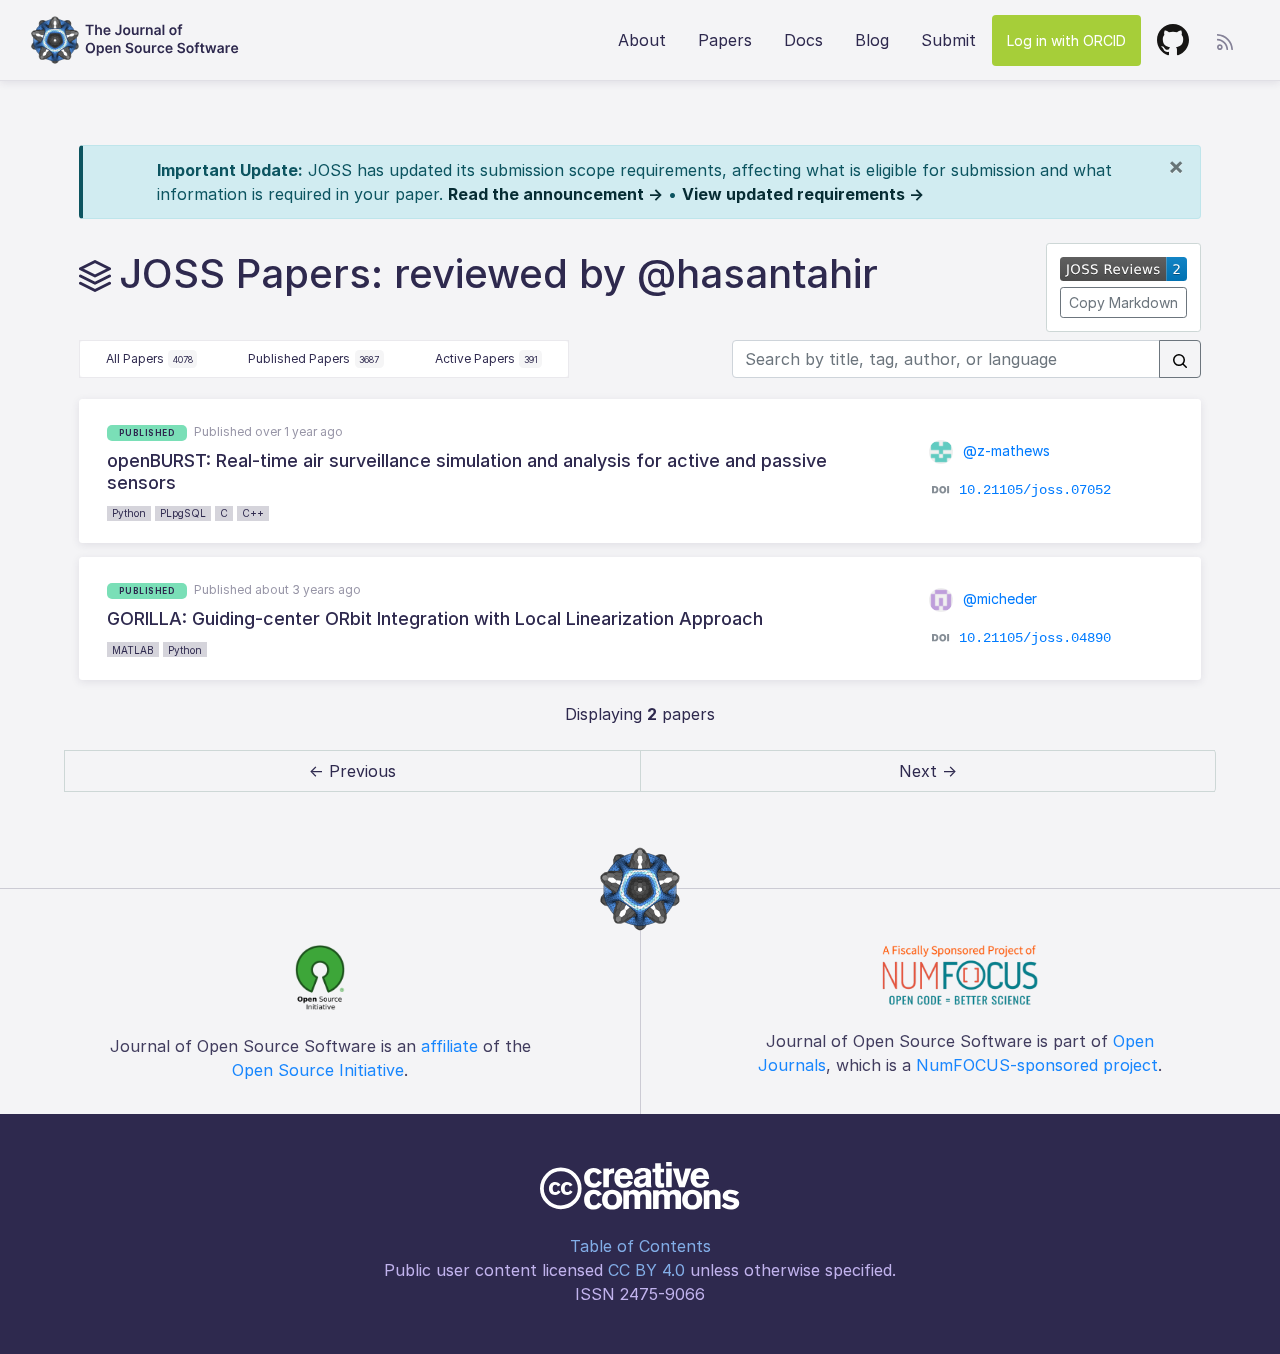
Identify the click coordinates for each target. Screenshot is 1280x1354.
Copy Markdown (1123, 302)
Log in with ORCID (1066, 40)
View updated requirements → (803, 194)
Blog (872, 40)
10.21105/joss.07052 (1035, 490)
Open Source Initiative (318, 1070)
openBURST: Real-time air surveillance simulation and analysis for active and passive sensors (467, 471)
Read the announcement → (555, 194)
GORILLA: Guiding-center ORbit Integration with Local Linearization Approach (435, 618)
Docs (803, 40)
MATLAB (133, 650)
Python (129, 513)
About (642, 40)
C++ (253, 513)
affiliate (449, 1046)
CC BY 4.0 (646, 1270)
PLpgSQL (183, 513)
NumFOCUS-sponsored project (1037, 1065)
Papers (725, 40)
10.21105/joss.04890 (1035, 637)
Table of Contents (640, 1246)
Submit (948, 40)
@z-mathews (1004, 450)
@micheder (998, 598)
